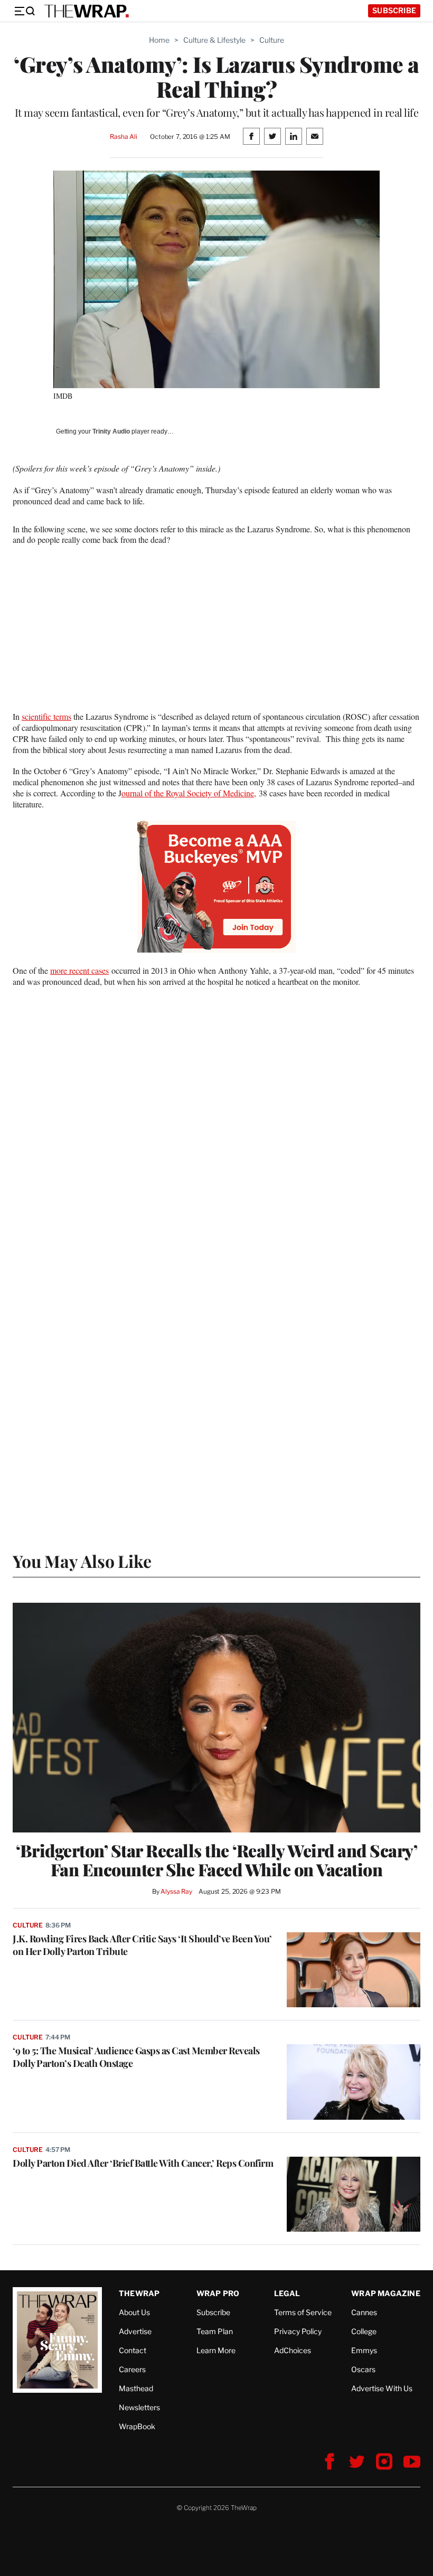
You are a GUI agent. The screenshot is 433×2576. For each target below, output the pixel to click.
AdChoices (293, 2350)
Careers (132, 2369)
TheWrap (139, 2293)
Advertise (135, 2331)
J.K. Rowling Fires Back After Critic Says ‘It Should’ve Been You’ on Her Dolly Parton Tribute (142, 1945)
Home (159, 40)
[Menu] (24, 11)
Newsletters (139, 2407)
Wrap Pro (218, 2293)
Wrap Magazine (386, 2293)
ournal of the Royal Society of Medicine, (189, 793)
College (364, 2331)
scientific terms (46, 716)
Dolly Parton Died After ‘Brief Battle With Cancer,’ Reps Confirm (143, 2163)
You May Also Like (82, 1561)
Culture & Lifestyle (214, 40)
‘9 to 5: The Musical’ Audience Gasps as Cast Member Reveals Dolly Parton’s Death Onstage (136, 2057)
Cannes (364, 2312)
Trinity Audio (111, 431)
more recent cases (79, 970)
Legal (287, 2293)
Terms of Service (303, 2312)
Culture (272, 40)
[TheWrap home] (87, 11)
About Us (134, 2312)
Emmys (364, 2350)
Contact (133, 2350)
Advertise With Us (382, 2388)
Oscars (363, 2369)
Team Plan (215, 2331)
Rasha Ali (124, 137)
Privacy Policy (298, 2331)
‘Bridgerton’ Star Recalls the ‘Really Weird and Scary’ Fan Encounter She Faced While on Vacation (216, 1860)
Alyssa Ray (176, 1891)
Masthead (136, 2388)
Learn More (216, 2350)
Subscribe (394, 10)
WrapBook (137, 2426)
